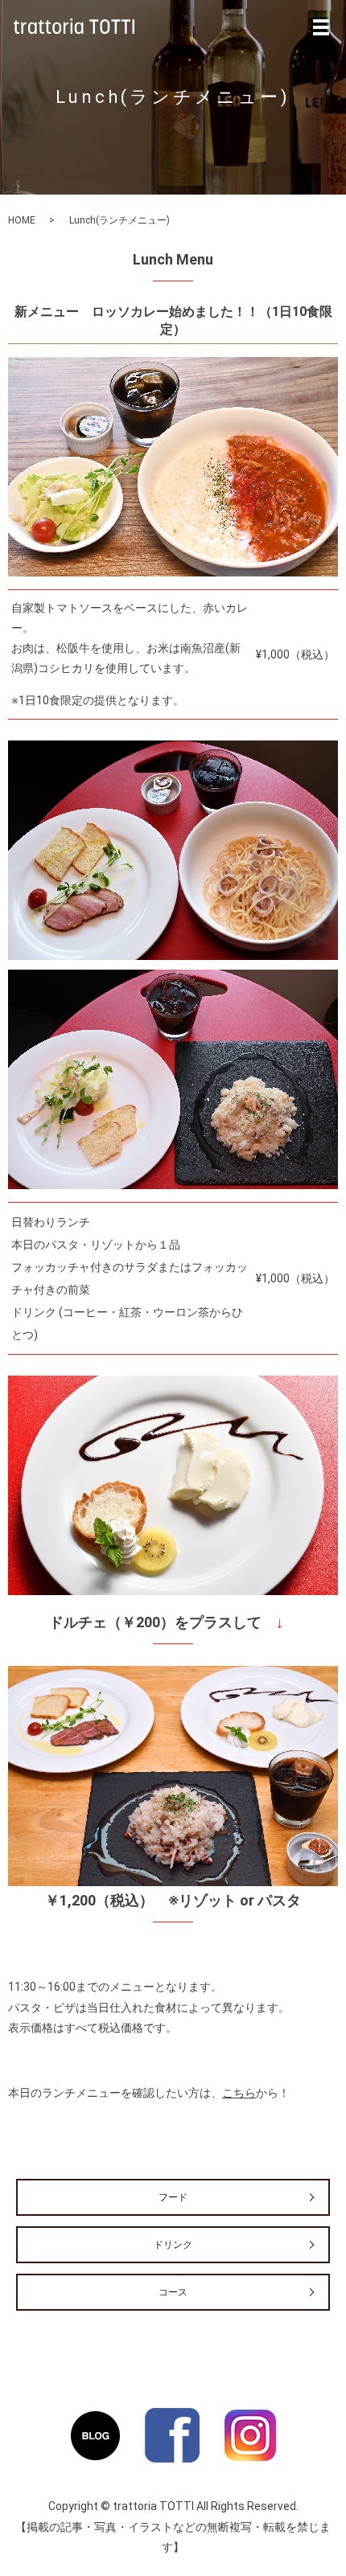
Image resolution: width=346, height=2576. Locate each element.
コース (173, 2292)
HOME (22, 220)
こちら (239, 2093)
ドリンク (173, 2245)
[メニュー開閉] (321, 27)
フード (173, 2197)
